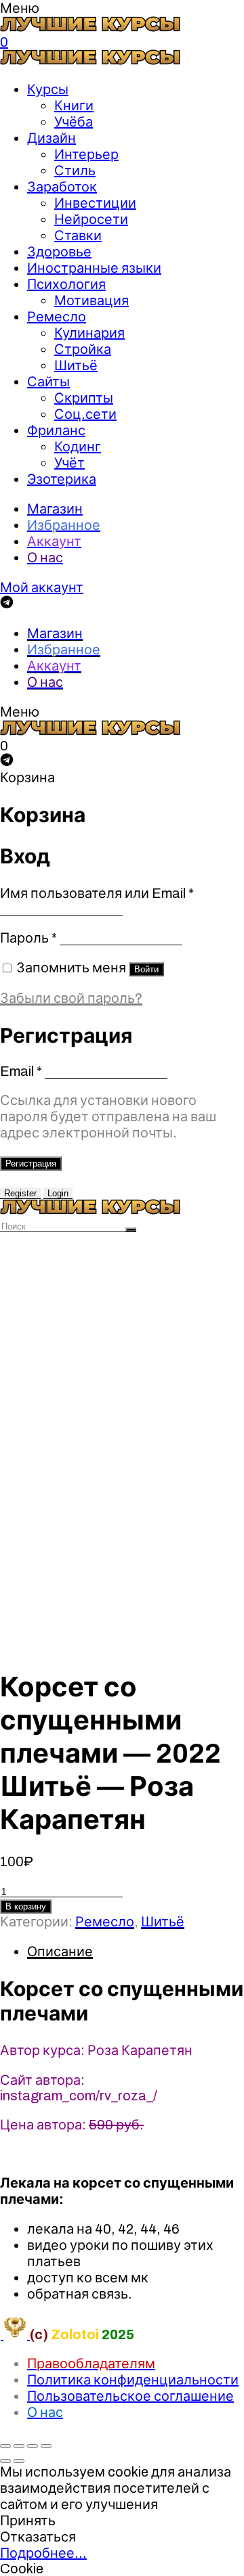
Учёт (69, 463)
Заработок (62, 187)
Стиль (75, 171)
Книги (74, 106)
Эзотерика (62, 479)
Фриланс (56, 430)
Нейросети (91, 219)
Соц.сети (85, 414)
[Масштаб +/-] (46, 2446)
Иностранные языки (94, 268)
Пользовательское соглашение (130, 2396)
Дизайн (52, 138)
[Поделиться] (19, 2446)
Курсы (48, 89)
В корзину (26, 1906)
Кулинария (89, 333)
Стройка (83, 349)
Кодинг (78, 447)
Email (21, 1071)
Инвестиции (95, 203)
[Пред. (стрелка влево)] (5, 2461)
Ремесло (57, 317)
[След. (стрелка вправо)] (19, 2461)
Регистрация (31, 1163)
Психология (66, 284)
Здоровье (59, 252)
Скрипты (84, 398)
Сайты (48, 382)
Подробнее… (43, 2553)
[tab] (136, 1951)
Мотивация (91, 300)
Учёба (74, 122)
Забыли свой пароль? (71, 998)
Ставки (78, 235)
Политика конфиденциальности (133, 2380)
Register (20, 1193)
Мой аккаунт (42, 587)
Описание (60, 1951)
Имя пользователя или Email (97, 893)
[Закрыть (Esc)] (5, 2446)
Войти (146, 969)
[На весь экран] (33, 2446)
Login (58, 1193)
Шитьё (76, 365)
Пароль (28, 938)
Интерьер (86, 154)
